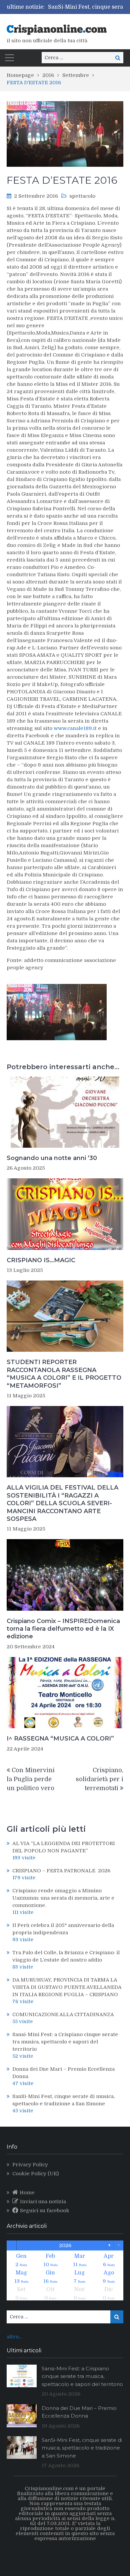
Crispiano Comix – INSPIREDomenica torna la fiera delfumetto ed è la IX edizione (63, 1629)
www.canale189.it (75, 728)
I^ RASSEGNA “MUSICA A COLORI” (60, 1739)
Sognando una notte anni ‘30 (52, 1158)
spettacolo (82, 196)
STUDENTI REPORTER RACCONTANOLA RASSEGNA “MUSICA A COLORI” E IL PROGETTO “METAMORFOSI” (64, 1374)
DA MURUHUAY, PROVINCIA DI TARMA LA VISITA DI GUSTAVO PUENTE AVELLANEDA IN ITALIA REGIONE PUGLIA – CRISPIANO (67, 1987)
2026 (65, 2245)
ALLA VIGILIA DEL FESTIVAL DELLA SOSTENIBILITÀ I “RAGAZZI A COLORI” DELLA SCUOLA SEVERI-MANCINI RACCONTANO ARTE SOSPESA (62, 1503)
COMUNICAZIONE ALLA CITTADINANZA (63, 2014)
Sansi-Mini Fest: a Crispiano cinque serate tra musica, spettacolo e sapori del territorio (65, 2042)
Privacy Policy (30, 2165)
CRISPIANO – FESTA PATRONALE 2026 (61, 1871)
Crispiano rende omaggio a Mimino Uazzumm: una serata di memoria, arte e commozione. (63, 1898)
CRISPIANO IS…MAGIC (41, 1260)
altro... (14, 2337)
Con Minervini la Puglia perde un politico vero (31, 1779)
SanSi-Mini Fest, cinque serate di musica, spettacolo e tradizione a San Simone (82, 2448)
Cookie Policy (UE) (35, 2174)
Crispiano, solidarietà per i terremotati (99, 1779)
